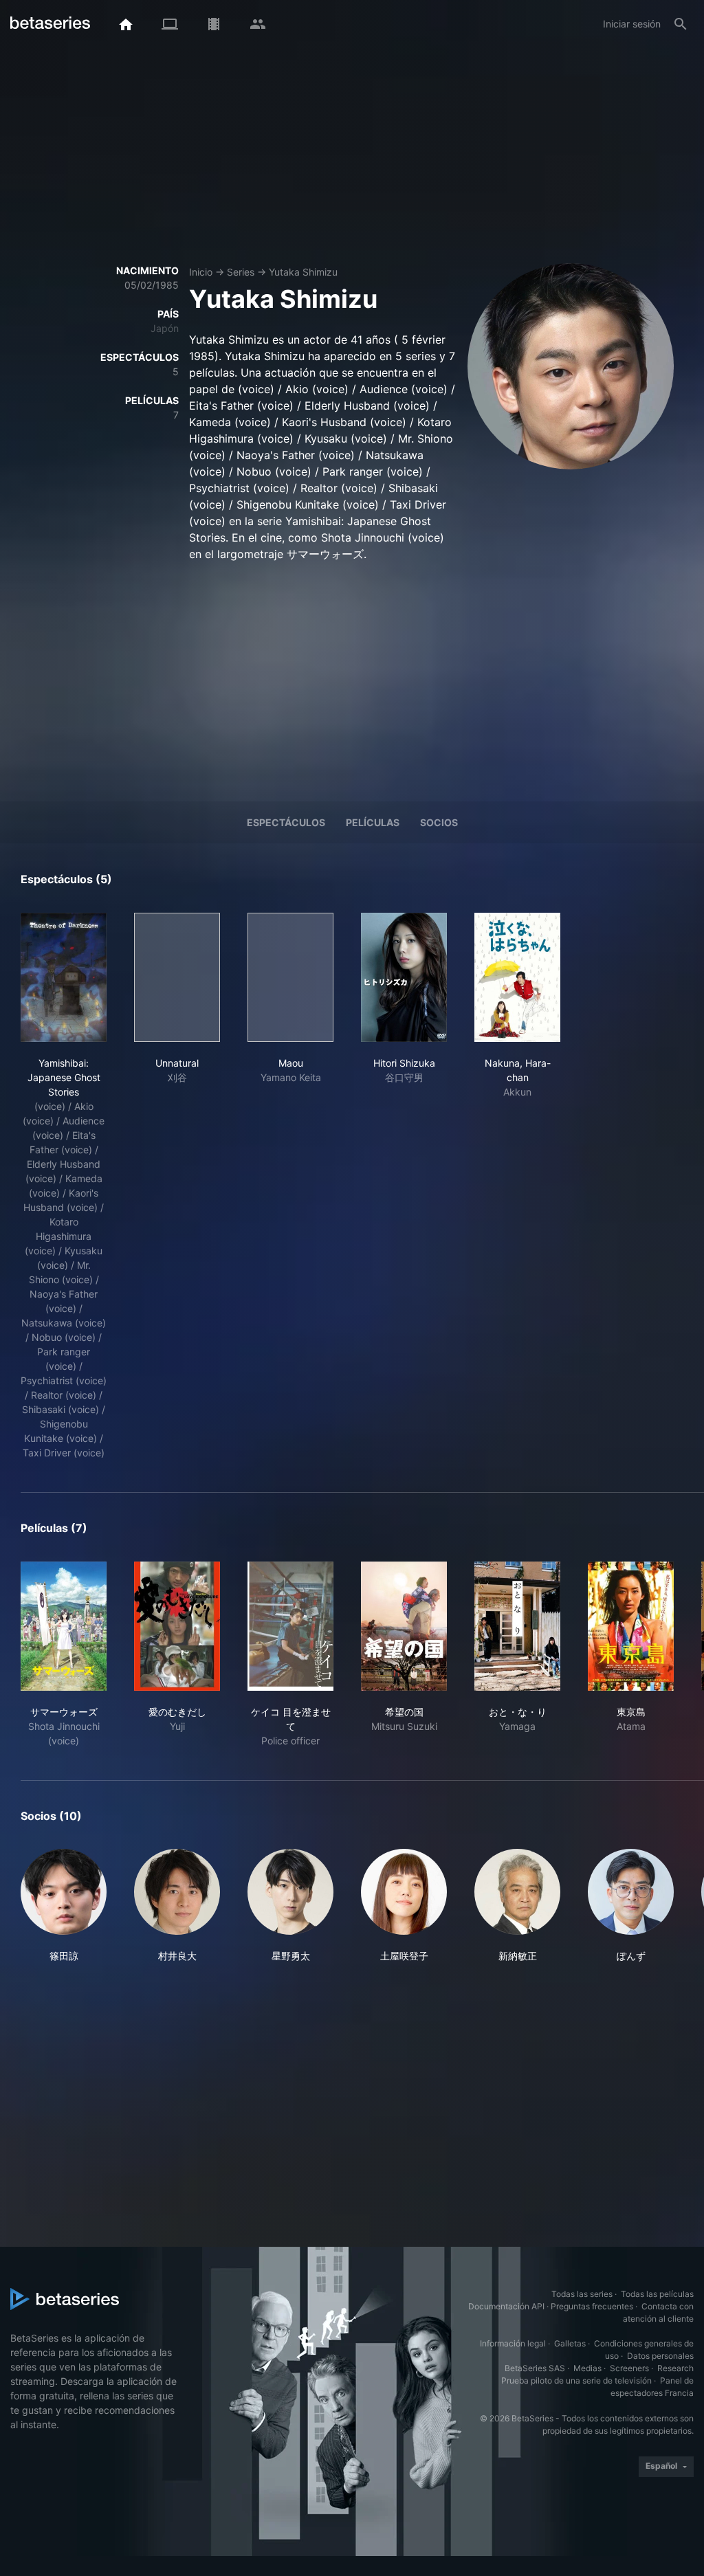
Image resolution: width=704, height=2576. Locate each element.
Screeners (629, 2368)
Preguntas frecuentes (592, 2306)
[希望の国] (404, 1626)
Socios (439, 822)
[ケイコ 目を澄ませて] (290, 1626)
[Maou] (290, 977)
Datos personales (660, 2356)
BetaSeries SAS (535, 2368)
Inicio (201, 272)
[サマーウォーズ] (64, 1626)
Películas (373, 822)
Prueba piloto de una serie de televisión (576, 2380)
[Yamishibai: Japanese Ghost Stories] (64, 977)
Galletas (570, 2343)
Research (675, 2368)
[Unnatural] (177, 977)
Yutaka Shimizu (303, 272)
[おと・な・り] (517, 1626)
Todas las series (582, 2294)
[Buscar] (681, 24)
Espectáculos (286, 822)
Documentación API (506, 2306)
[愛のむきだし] (177, 1626)
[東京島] (631, 1626)
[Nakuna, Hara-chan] (517, 977)
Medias (587, 2368)
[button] (64, 1906)
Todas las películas (657, 2294)
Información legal (513, 2343)
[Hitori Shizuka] (404, 977)
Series (241, 272)
